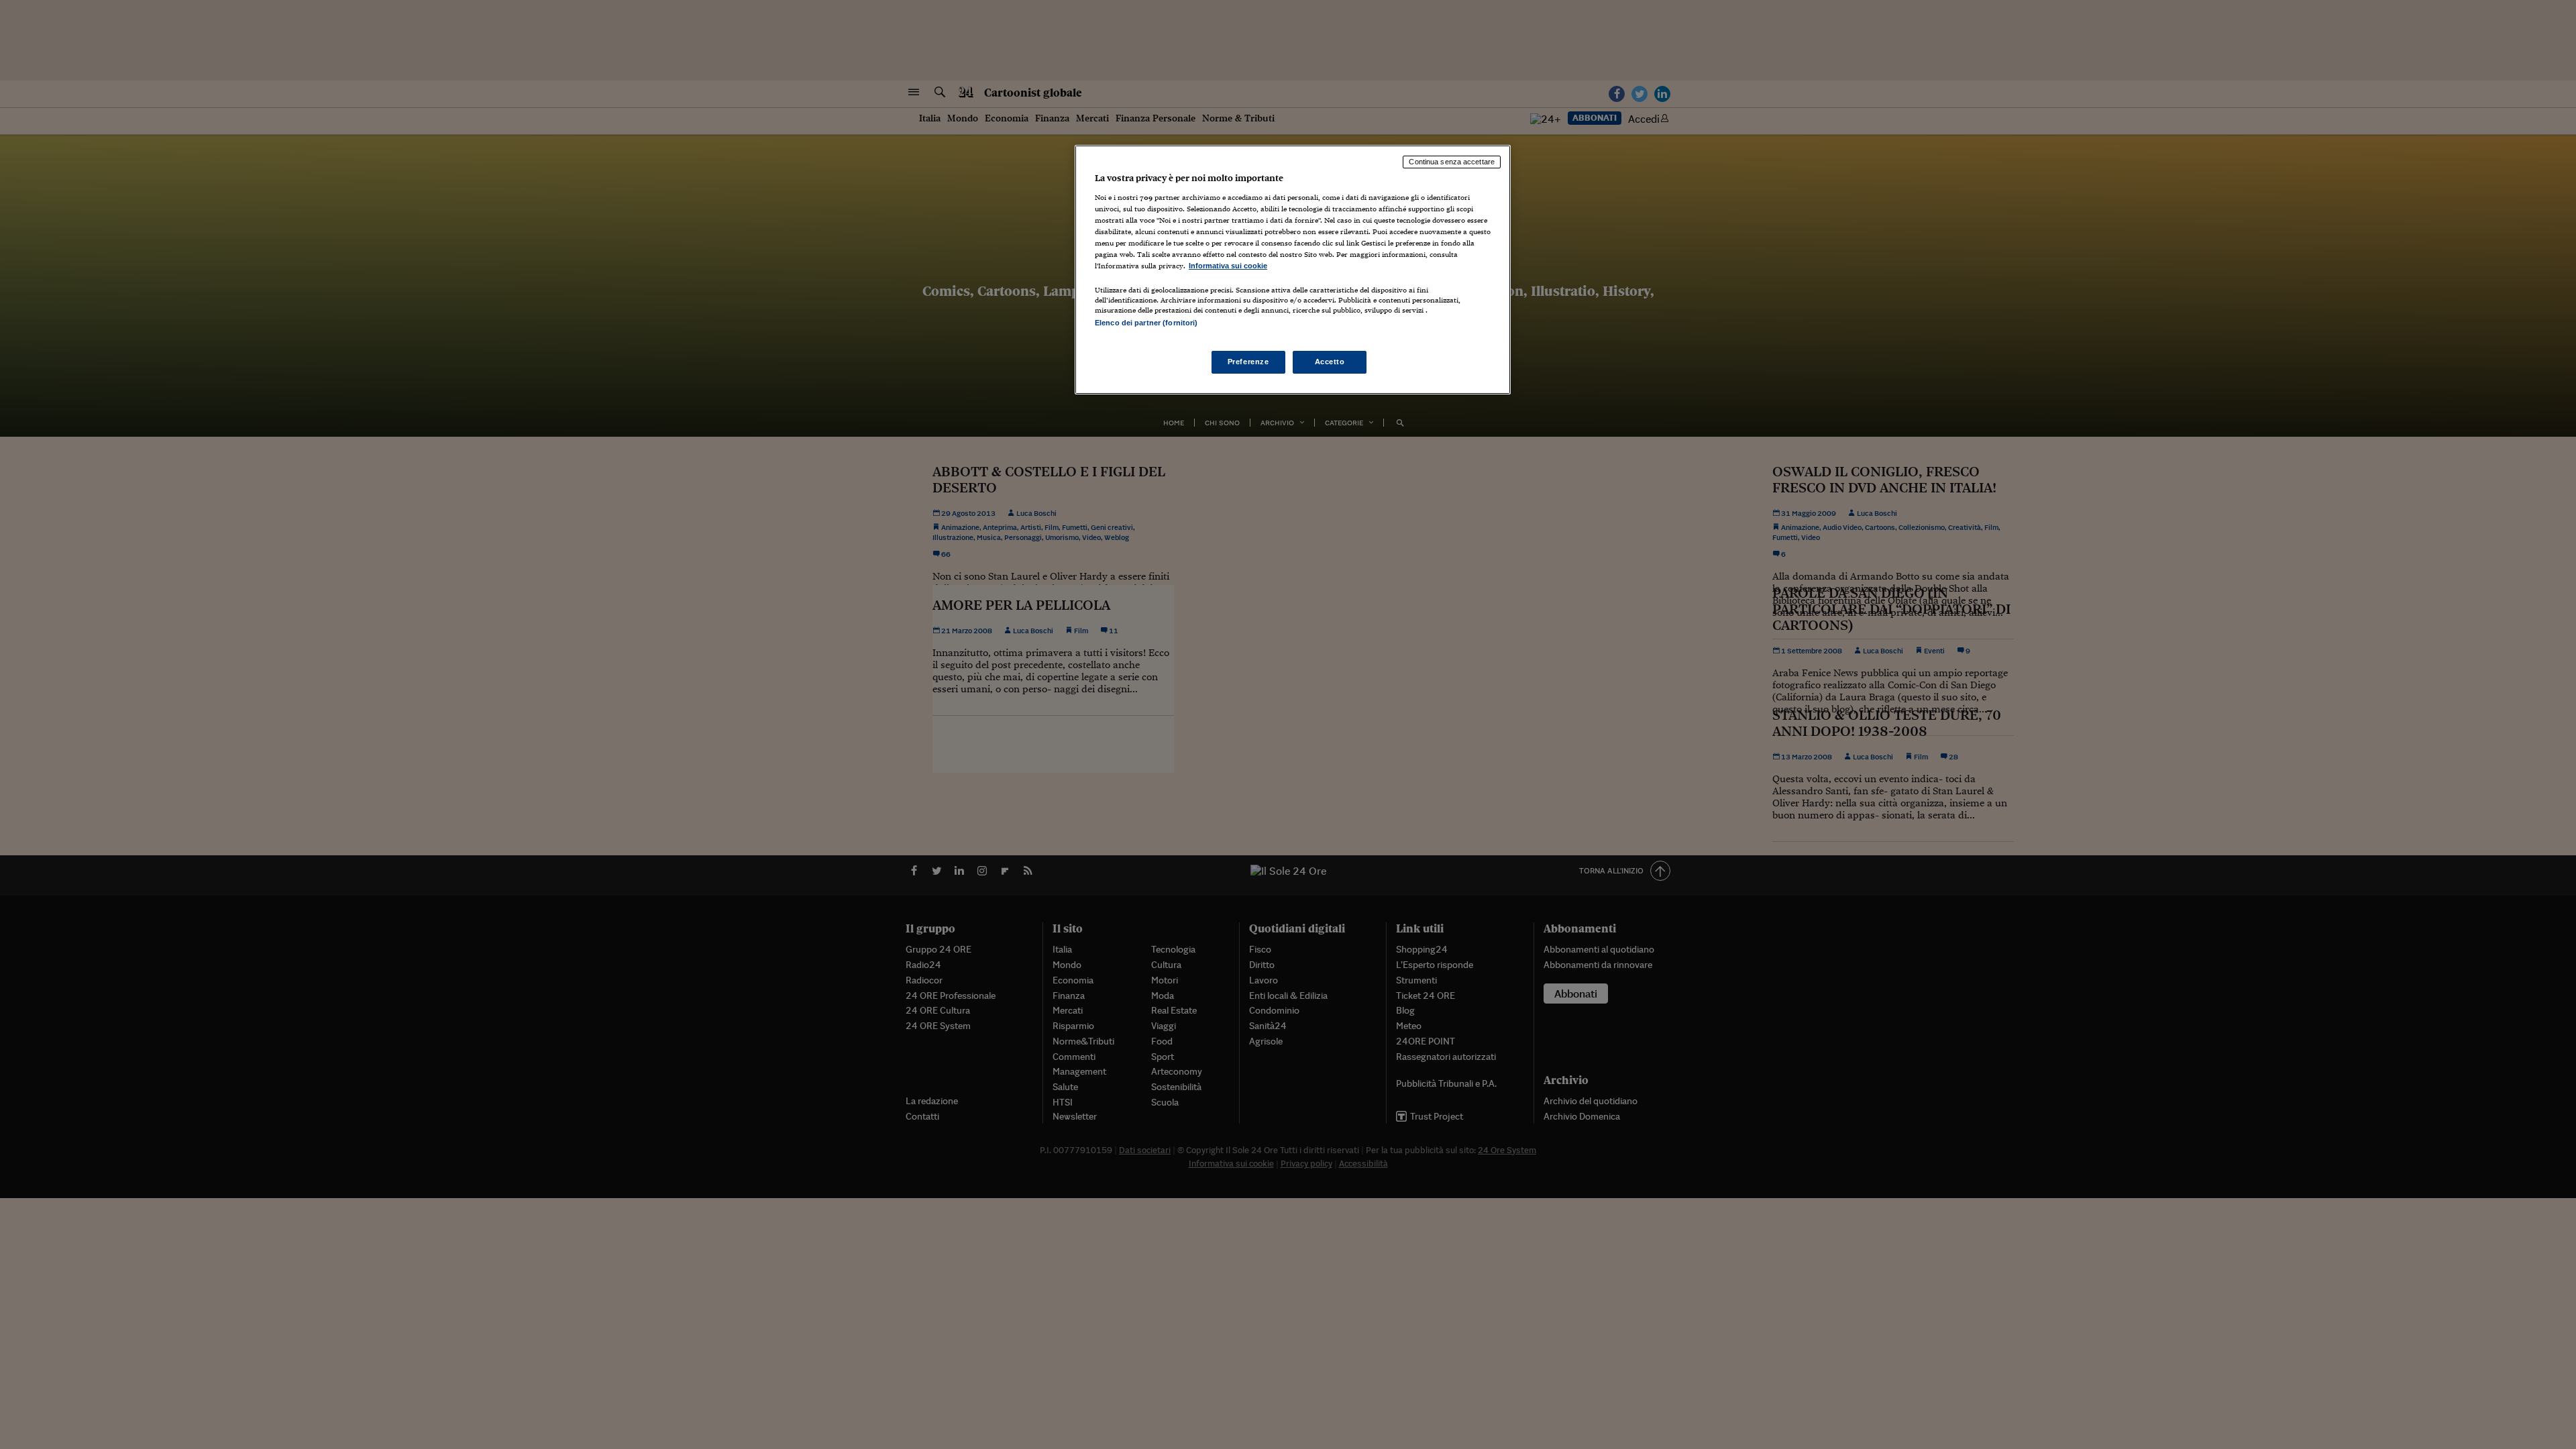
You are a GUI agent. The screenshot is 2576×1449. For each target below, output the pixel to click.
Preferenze (1248, 362)
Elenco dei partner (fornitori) (1146, 323)
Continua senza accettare (1452, 162)
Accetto (1330, 362)
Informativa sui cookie (1228, 266)
